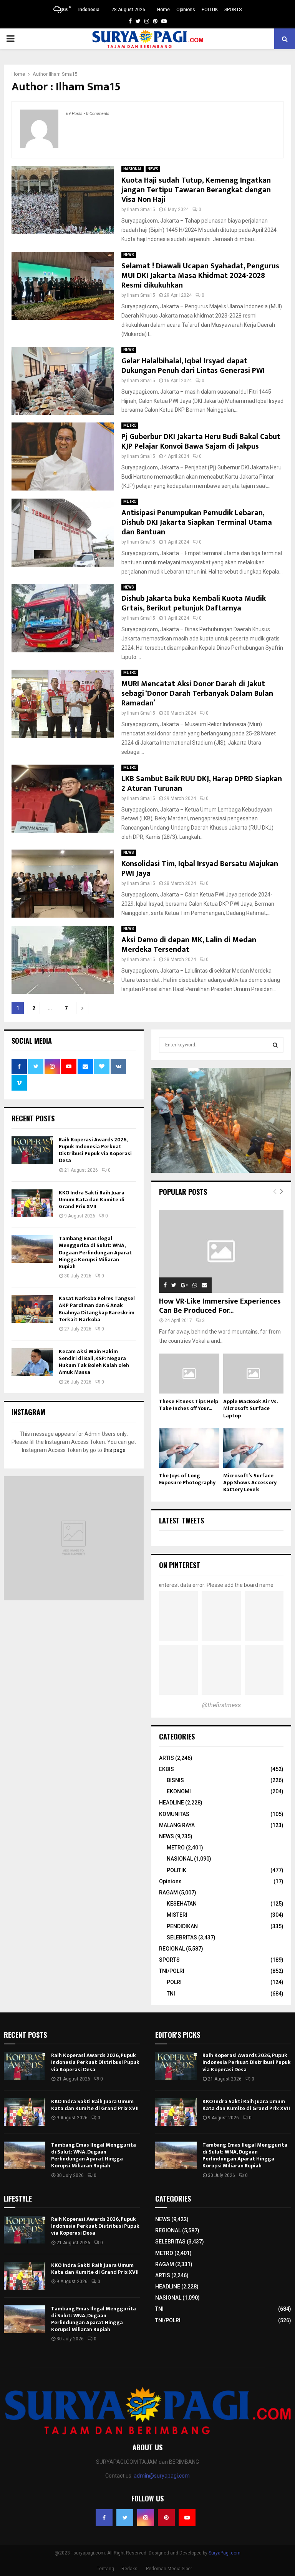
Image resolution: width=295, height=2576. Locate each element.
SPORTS (233, 10)
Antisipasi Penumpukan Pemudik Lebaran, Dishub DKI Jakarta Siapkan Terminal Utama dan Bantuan (197, 522)
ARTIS (167, 1758)
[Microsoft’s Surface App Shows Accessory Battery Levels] (253, 1448)
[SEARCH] (275, 1045)
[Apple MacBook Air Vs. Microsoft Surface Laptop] (253, 1374)
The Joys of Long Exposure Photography (187, 1479)
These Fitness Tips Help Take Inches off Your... (189, 1405)
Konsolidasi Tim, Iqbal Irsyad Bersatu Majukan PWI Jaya (200, 869)
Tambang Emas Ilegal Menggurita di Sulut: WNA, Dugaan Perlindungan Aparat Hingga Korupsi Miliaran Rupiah (95, 1252)
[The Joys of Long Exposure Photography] (189, 1448)
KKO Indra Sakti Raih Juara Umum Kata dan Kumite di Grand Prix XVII (92, 1200)
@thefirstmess (221, 1705)
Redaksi (130, 2569)
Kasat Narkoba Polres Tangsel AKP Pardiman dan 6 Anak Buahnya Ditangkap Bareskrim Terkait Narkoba (97, 1309)
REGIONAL (172, 1949)
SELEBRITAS (182, 1937)
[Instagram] (146, 2518)
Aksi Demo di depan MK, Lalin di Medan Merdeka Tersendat (189, 945)
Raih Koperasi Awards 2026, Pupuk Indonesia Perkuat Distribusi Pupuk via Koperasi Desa (95, 1150)
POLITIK (210, 10)
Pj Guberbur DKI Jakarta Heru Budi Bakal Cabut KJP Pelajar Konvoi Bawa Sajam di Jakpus (201, 442)
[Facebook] (104, 2518)
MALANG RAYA (177, 1825)
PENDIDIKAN (182, 1926)
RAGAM (168, 1893)
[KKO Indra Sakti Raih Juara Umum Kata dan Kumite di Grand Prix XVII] (32, 1203)
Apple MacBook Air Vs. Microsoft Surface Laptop (250, 1408)
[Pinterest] (166, 2518)
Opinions (186, 10)
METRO (130, 425)
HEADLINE (172, 1803)
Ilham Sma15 (63, 74)
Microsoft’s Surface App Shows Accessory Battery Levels (250, 1483)
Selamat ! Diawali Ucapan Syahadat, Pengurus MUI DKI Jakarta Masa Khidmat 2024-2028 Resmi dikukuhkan (200, 276)
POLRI (174, 1982)
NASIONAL (133, 169)
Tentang (105, 2569)
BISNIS (175, 1780)
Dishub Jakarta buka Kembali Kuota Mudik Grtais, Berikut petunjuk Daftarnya (194, 603)
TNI (171, 1994)
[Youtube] (187, 2518)
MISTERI (177, 1915)
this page (114, 1450)
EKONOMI (179, 1791)
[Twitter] (125, 2518)
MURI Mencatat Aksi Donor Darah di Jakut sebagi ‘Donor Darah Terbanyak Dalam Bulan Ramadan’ (197, 693)
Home (163, 10)
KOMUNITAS (174, 1814)
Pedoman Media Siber (169, 2569)
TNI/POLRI (172, 1971)
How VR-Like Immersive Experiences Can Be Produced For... (220, 1306)
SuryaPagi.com (225, 2553)
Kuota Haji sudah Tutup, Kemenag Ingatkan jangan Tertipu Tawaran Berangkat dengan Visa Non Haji (196, 190)
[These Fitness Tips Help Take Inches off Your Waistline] (189, 1374)
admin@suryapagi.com (162, 2476)
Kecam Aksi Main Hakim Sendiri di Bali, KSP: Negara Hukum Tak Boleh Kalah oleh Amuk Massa (94, 1362)
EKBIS (167, 1769)
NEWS (153, 169)
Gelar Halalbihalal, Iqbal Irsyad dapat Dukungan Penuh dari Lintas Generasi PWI (193, 366)
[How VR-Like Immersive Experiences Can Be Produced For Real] (221, 1251)
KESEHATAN (182, 1904)
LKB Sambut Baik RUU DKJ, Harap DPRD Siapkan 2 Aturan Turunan (202, 784)
